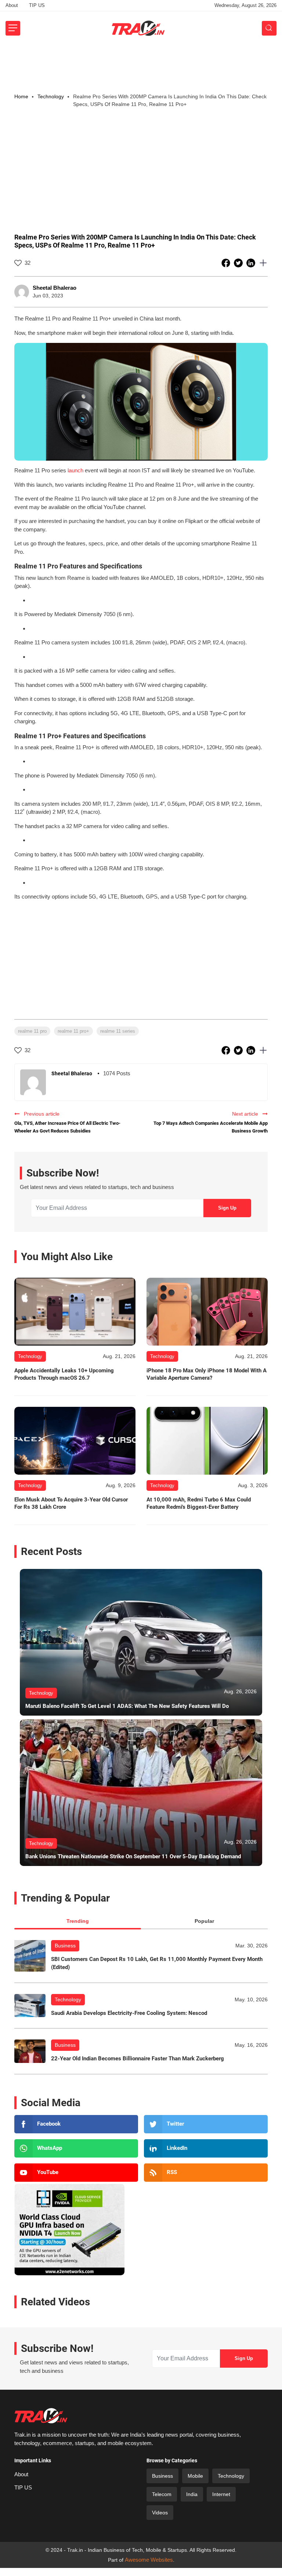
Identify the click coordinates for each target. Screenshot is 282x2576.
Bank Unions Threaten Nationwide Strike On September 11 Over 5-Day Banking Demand (133, 1856)
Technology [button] (51, 96)
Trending (78, 1921)
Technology (68, 1999)
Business (65, 1946)
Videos (160, 2513)
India (192, 2494)
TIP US (37, 5)
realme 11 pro (32, 1031)
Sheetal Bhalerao (55, 288)
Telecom (162, 2494)
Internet (221, 2494)
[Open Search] (269, 28)
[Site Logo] (138, 28)
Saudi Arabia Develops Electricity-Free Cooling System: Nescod (129, 2013)
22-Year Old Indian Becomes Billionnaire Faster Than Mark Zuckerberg (138, 2059)
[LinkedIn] (206, 2148)
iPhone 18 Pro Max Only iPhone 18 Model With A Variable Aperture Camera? (207, 1374)
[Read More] (75, 1312)
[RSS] (206, 2173)
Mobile (195, 2476)
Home (21, 96)
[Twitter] (206, 2124)
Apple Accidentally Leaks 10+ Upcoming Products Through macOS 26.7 (64, 1374)
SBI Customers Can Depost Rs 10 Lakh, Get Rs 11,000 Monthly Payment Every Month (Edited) (157, 1963)
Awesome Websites (149, 2560)
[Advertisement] (141, 66)
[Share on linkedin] (252, 263)
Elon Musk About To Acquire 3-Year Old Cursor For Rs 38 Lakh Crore (71, 1503)
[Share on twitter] (239, 263)
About (12, 5)
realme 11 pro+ (73, 1031)
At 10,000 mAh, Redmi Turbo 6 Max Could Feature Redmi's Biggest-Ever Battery (199, 1503)
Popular (204, 1921)
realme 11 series (118, 1031)
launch (75, 470)
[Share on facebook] (227, 263)
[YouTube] (76, 2173)
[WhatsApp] (76, 2148)
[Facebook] (76, 2124)
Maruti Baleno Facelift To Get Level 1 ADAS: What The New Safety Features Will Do (127, 1706)
